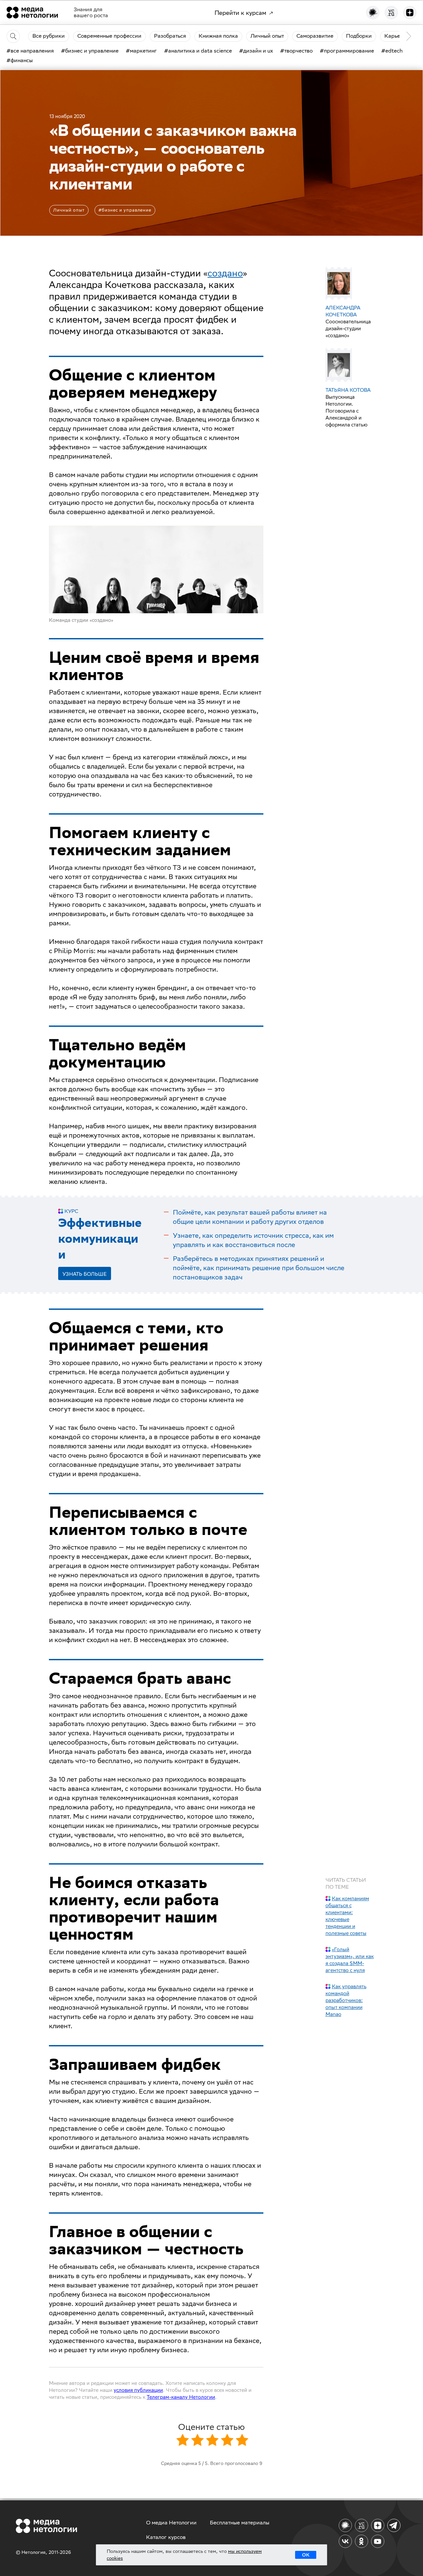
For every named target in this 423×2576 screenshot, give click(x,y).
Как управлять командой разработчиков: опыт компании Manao (346, 2000)
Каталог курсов (166, 2537)
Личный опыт (69, 210)
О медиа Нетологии (171, 2523)
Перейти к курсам (240, 13)
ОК (306, 2555)
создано (225, 273)
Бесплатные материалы (240, 2523)
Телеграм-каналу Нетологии (181, 2397)
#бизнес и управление (125, 210)
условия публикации (138, 2390)
